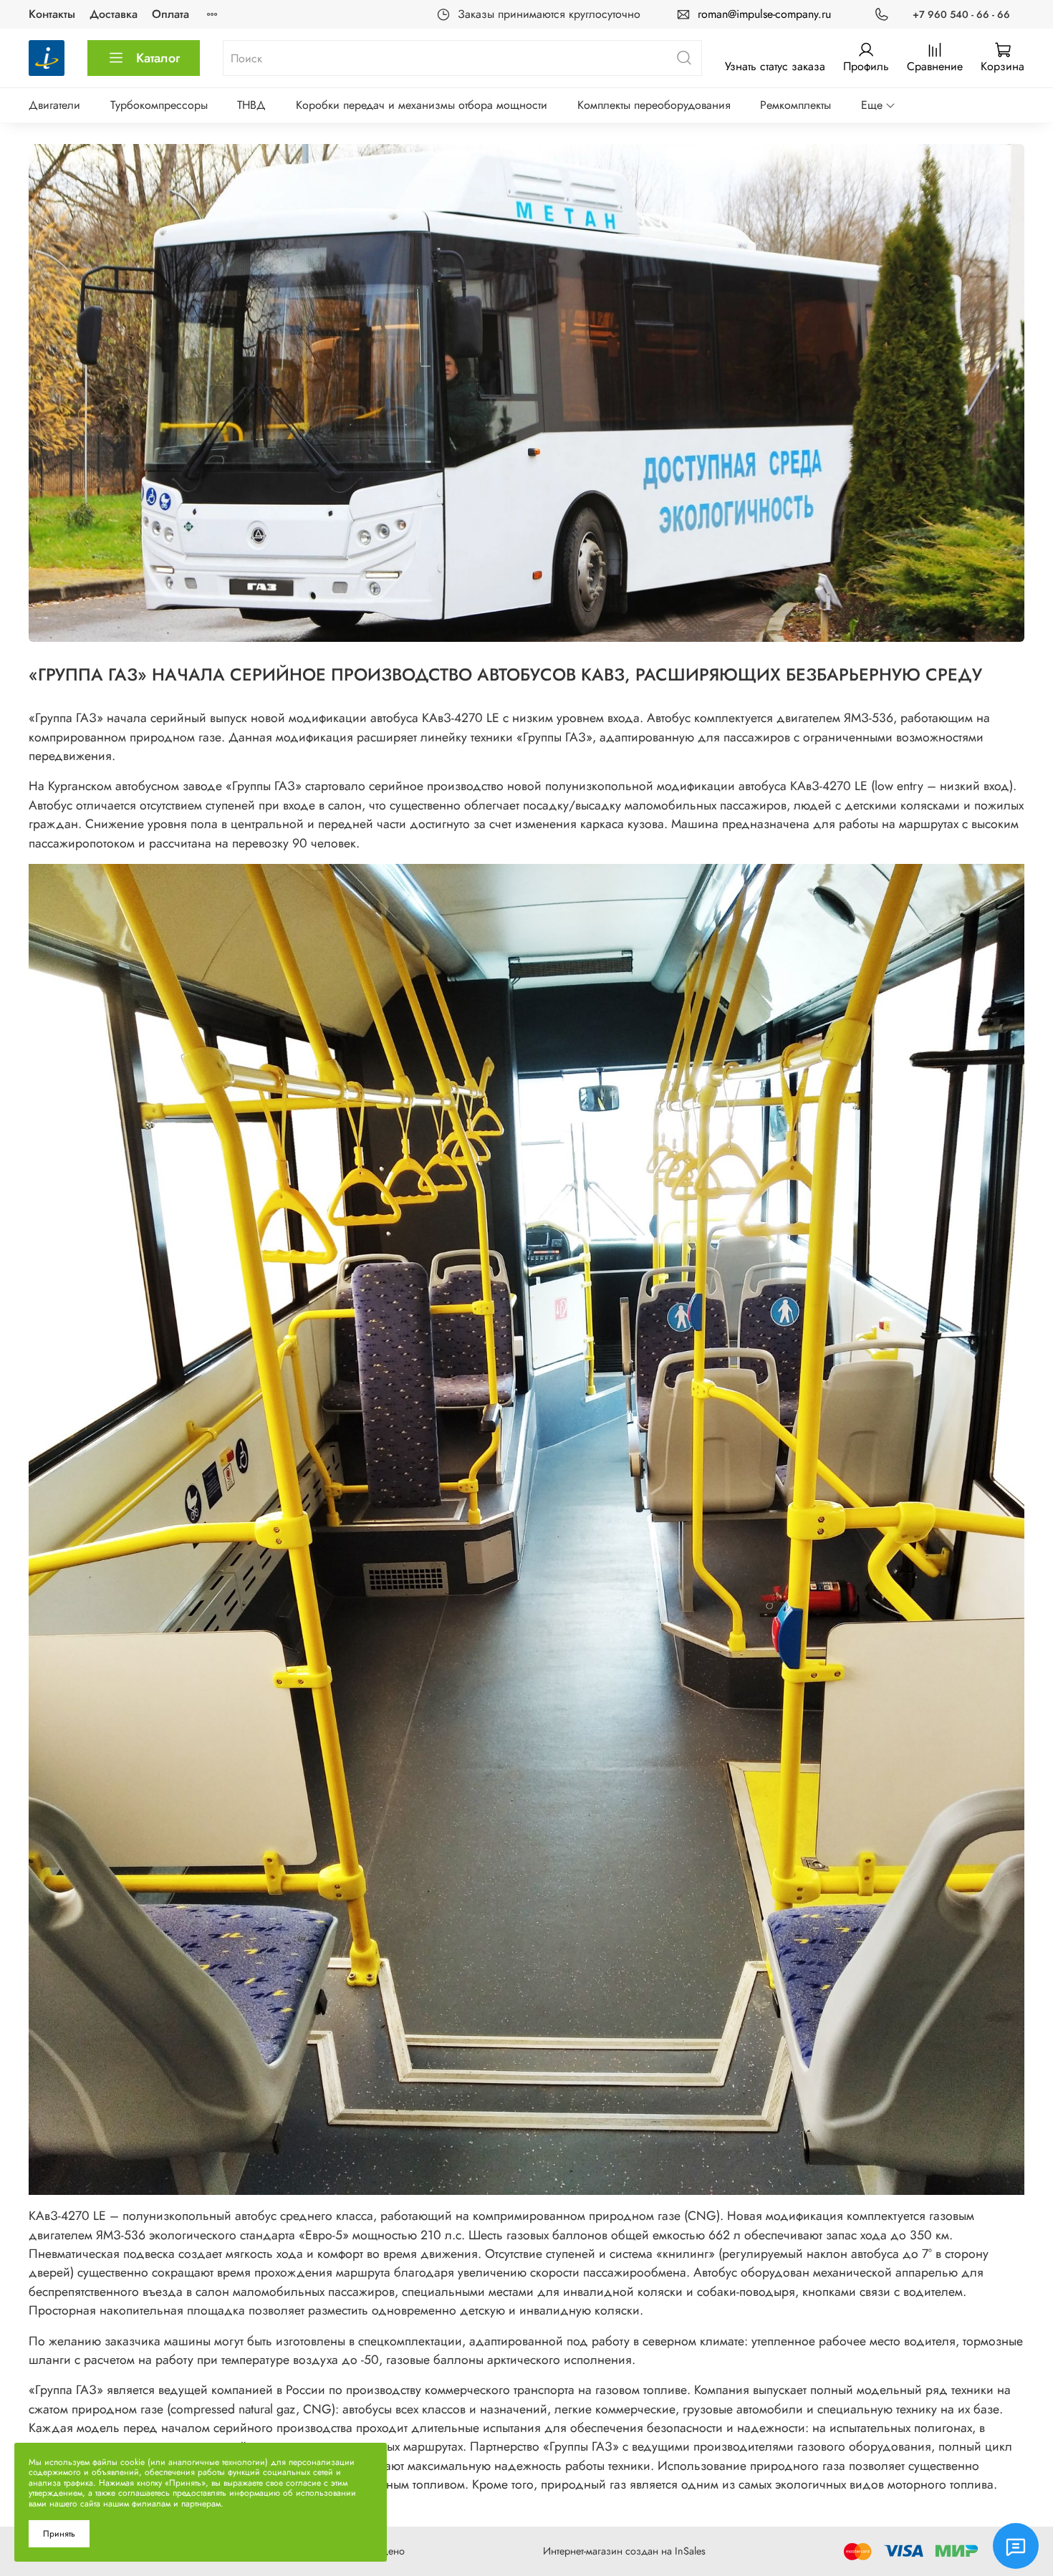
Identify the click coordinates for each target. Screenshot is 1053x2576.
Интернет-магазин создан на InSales (624, 2551)
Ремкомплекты (795, 105)
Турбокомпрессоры (159, 105)
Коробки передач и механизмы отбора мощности (422, 105)
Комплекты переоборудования (654, 105)
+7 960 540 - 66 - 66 (961, 14)
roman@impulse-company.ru (764, 14)
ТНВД (251, 105)
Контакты (52, 14)
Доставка (114, 14)
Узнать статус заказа (775, 66)
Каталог (158, 58)
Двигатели (54, 105)
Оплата (170, 14)
